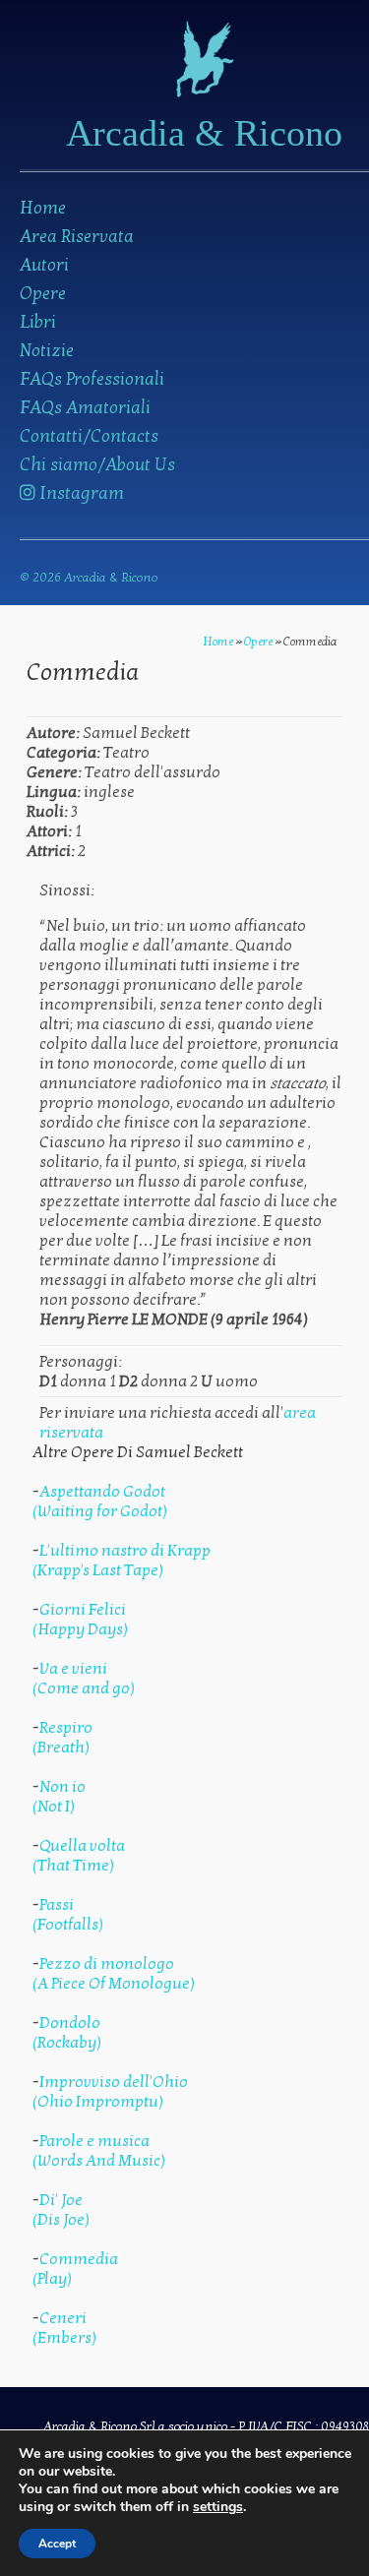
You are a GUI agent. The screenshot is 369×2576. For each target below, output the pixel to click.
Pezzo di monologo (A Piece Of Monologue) (114, 1974)
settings (218, 2507)
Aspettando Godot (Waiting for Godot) (100, 1502)
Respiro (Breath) (62, 1738)
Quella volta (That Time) (79, 1856)
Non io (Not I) (59, 1797)
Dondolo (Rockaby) (67, 2033)
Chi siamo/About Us (97, 465)
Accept (57, 2544)
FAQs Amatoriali (85, 408)
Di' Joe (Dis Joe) (61, 2210)
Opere (43, 294)
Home (43, 208)
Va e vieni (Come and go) (84, 1679)
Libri (38, 322)
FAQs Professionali (92, 379)
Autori (44, 265)
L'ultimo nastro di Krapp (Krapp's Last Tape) (122, 1561)
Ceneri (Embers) (64, 2328)
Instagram (80, 493)
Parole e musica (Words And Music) (99, 2151)
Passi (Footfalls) (68, 1915)
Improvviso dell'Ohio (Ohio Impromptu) (110, 2092)
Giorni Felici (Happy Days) (80, 1620)
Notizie (47, 351)
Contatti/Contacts (89, 436)
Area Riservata (77, 237)
